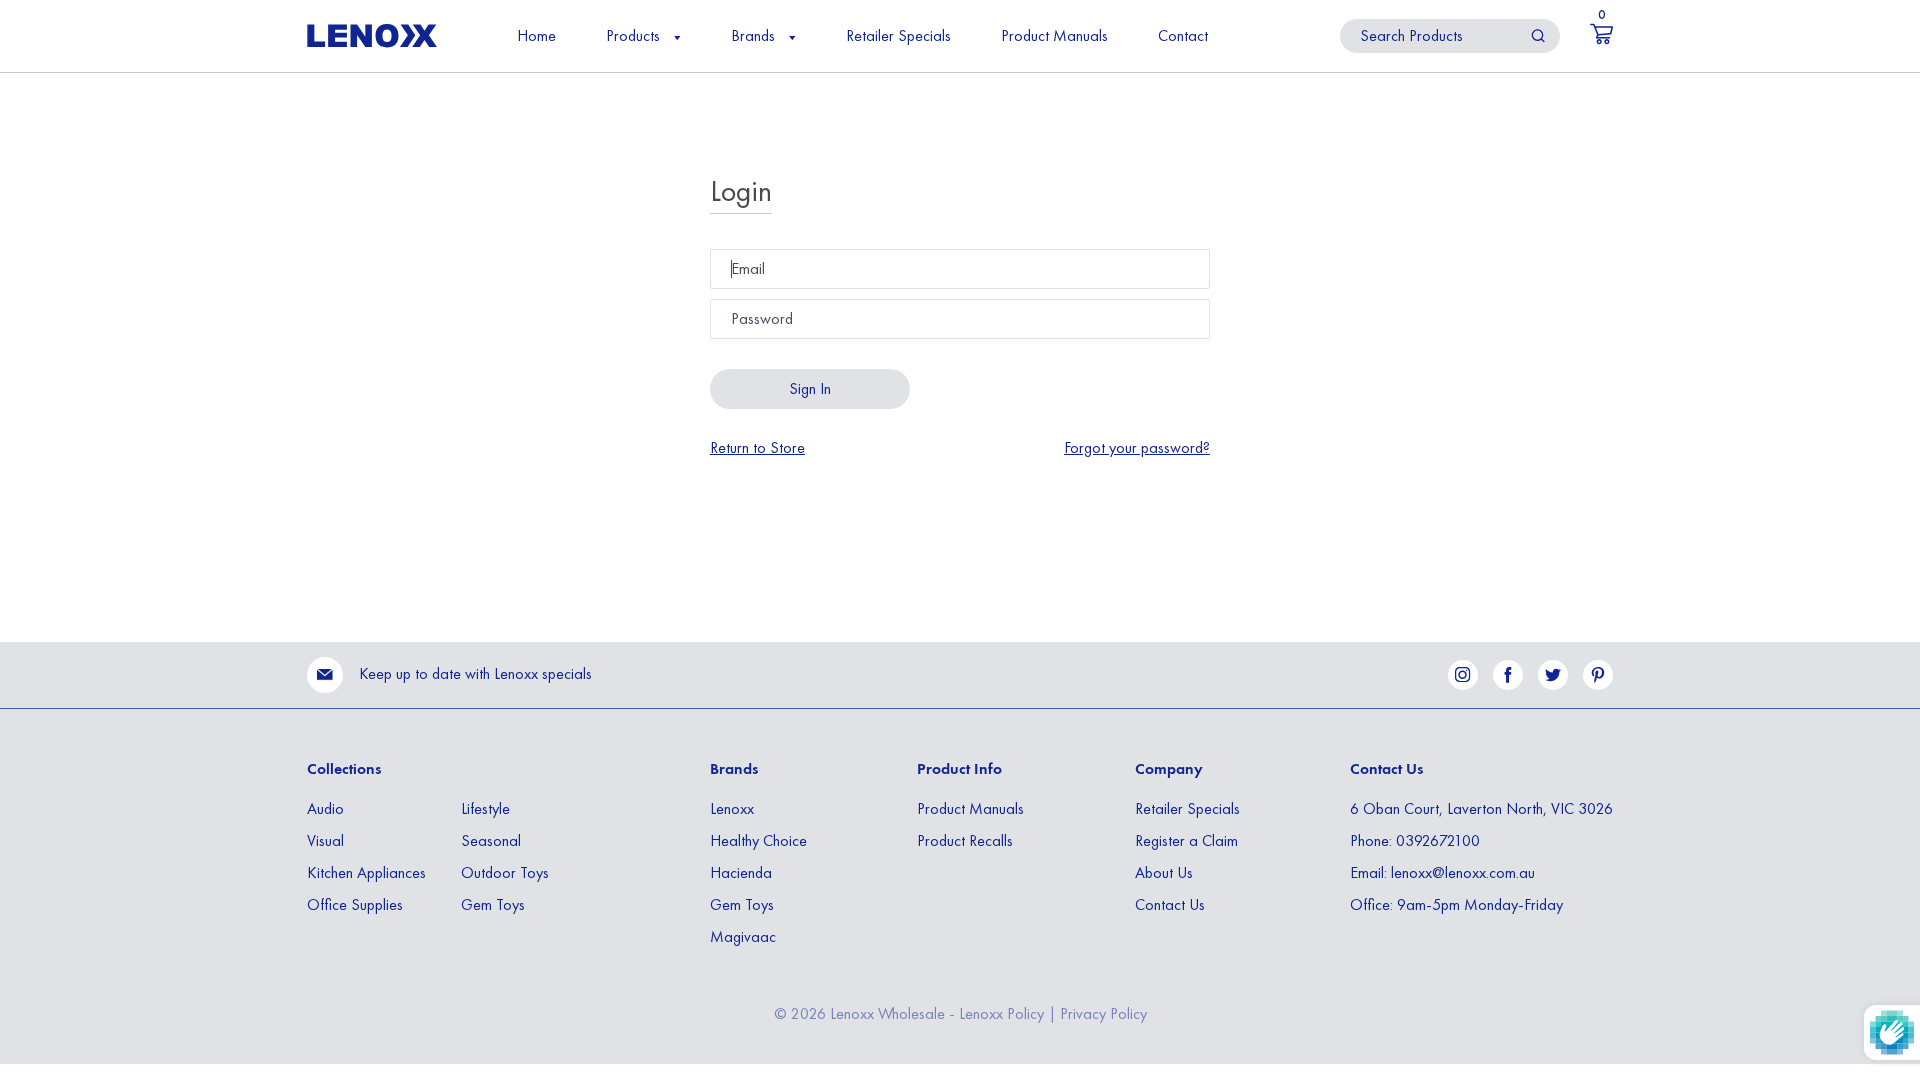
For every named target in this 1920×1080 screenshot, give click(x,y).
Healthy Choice (758, 840)
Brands (755, 35)
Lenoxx (732, 808)
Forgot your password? (1137, 448)
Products (635, 35)
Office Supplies (355, 904)
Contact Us (1170, 904)
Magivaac (743, 936)
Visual (325, 840)
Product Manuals (1054, 35)
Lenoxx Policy (1001, 1013)
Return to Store (757, 448)
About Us (1164, 872)
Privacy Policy (1103, 1013)
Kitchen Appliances (366, 872)
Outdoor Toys (505, 872)
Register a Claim (1186, 840)
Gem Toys (493, 904)
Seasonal (491, 840)
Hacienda (741, 872)
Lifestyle (485, 808)
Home (536, 35)
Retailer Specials (898, 35)
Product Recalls (965, 840)
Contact (1183, 35)
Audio (325, 808)
